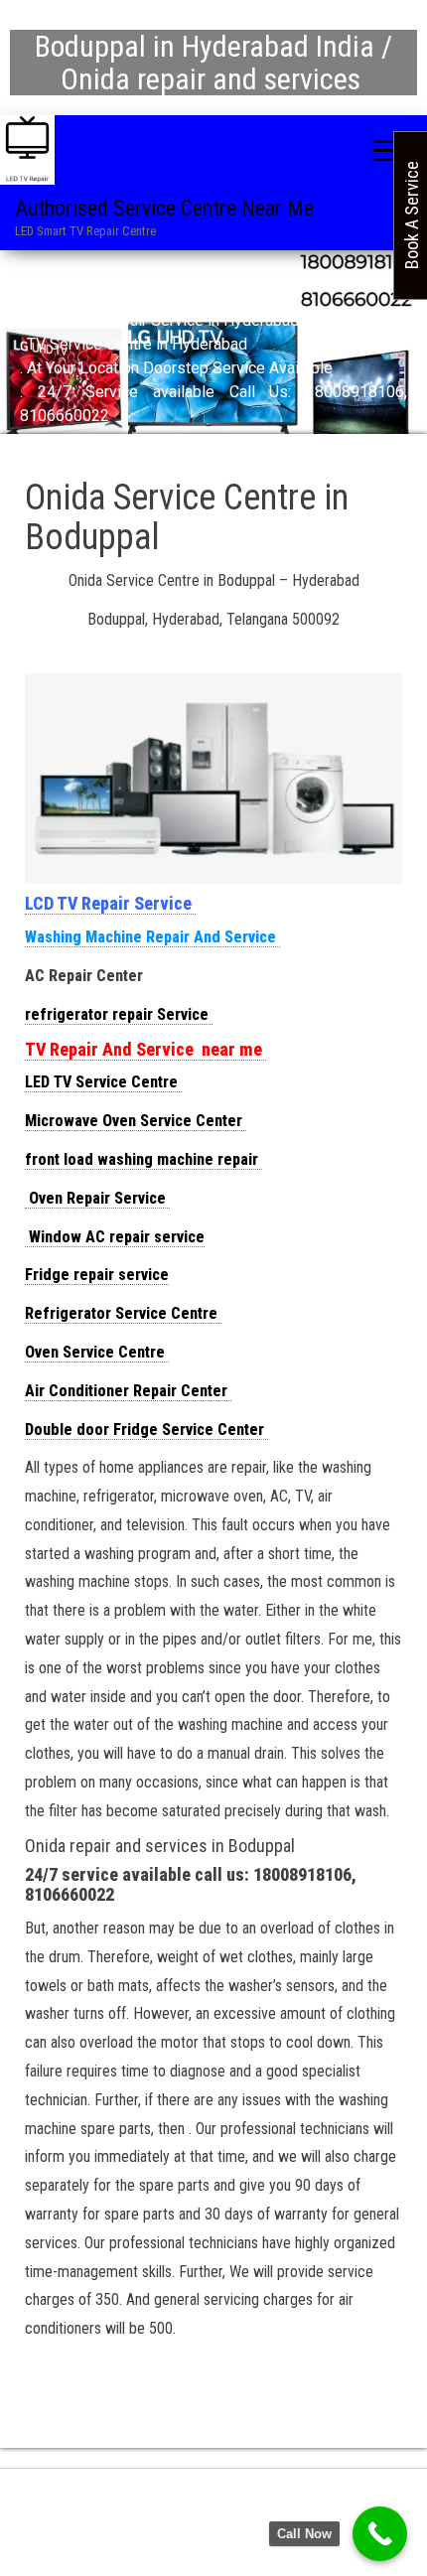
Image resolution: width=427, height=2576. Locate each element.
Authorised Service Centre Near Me (164, 208)
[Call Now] (380, 2534)
